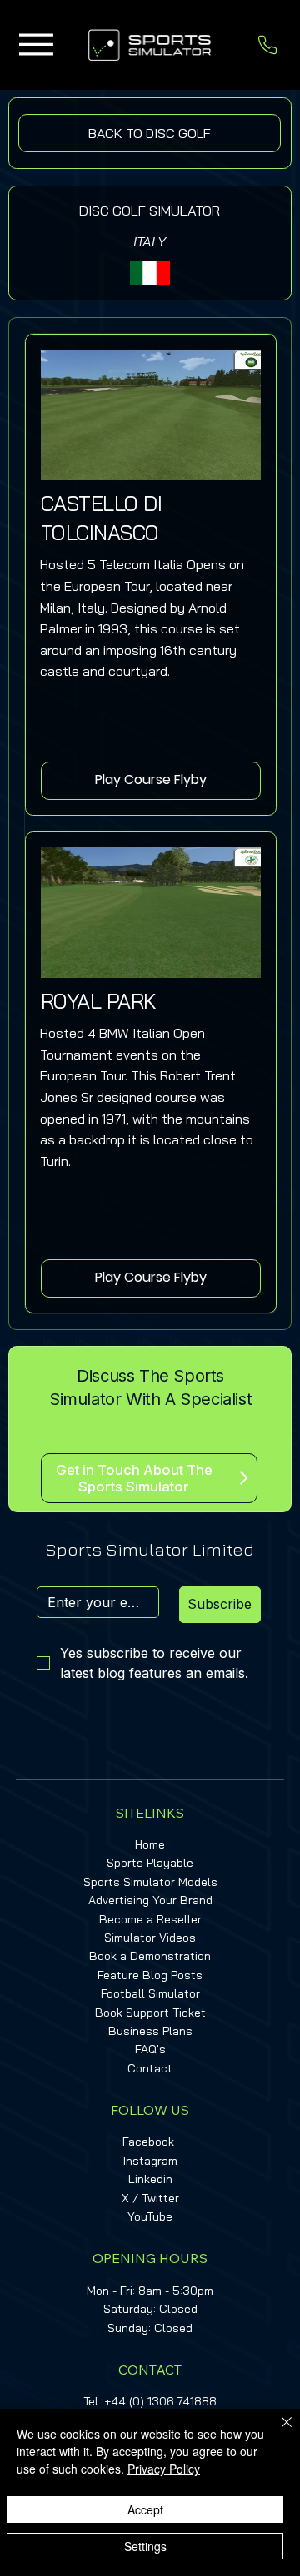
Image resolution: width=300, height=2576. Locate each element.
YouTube (150, 2216)
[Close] (277, 2432)
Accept (145, 2509)
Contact (150, 2068)
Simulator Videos (150, 1938)
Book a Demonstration (150, 1956)
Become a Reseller (150, 1919)
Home (150, 1844)
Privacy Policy (164, 2469)
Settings (145, 2546)
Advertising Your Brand (150, 1900)
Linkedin (150, 2179)
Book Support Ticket (150, 2013)
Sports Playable (150, 1863)
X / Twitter (150, 2198)
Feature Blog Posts (150, 1975)
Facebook (148, 2142)
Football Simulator (150, 1993)
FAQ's (150, 2049)
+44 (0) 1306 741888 (160, 2401)
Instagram (150, 2161)
